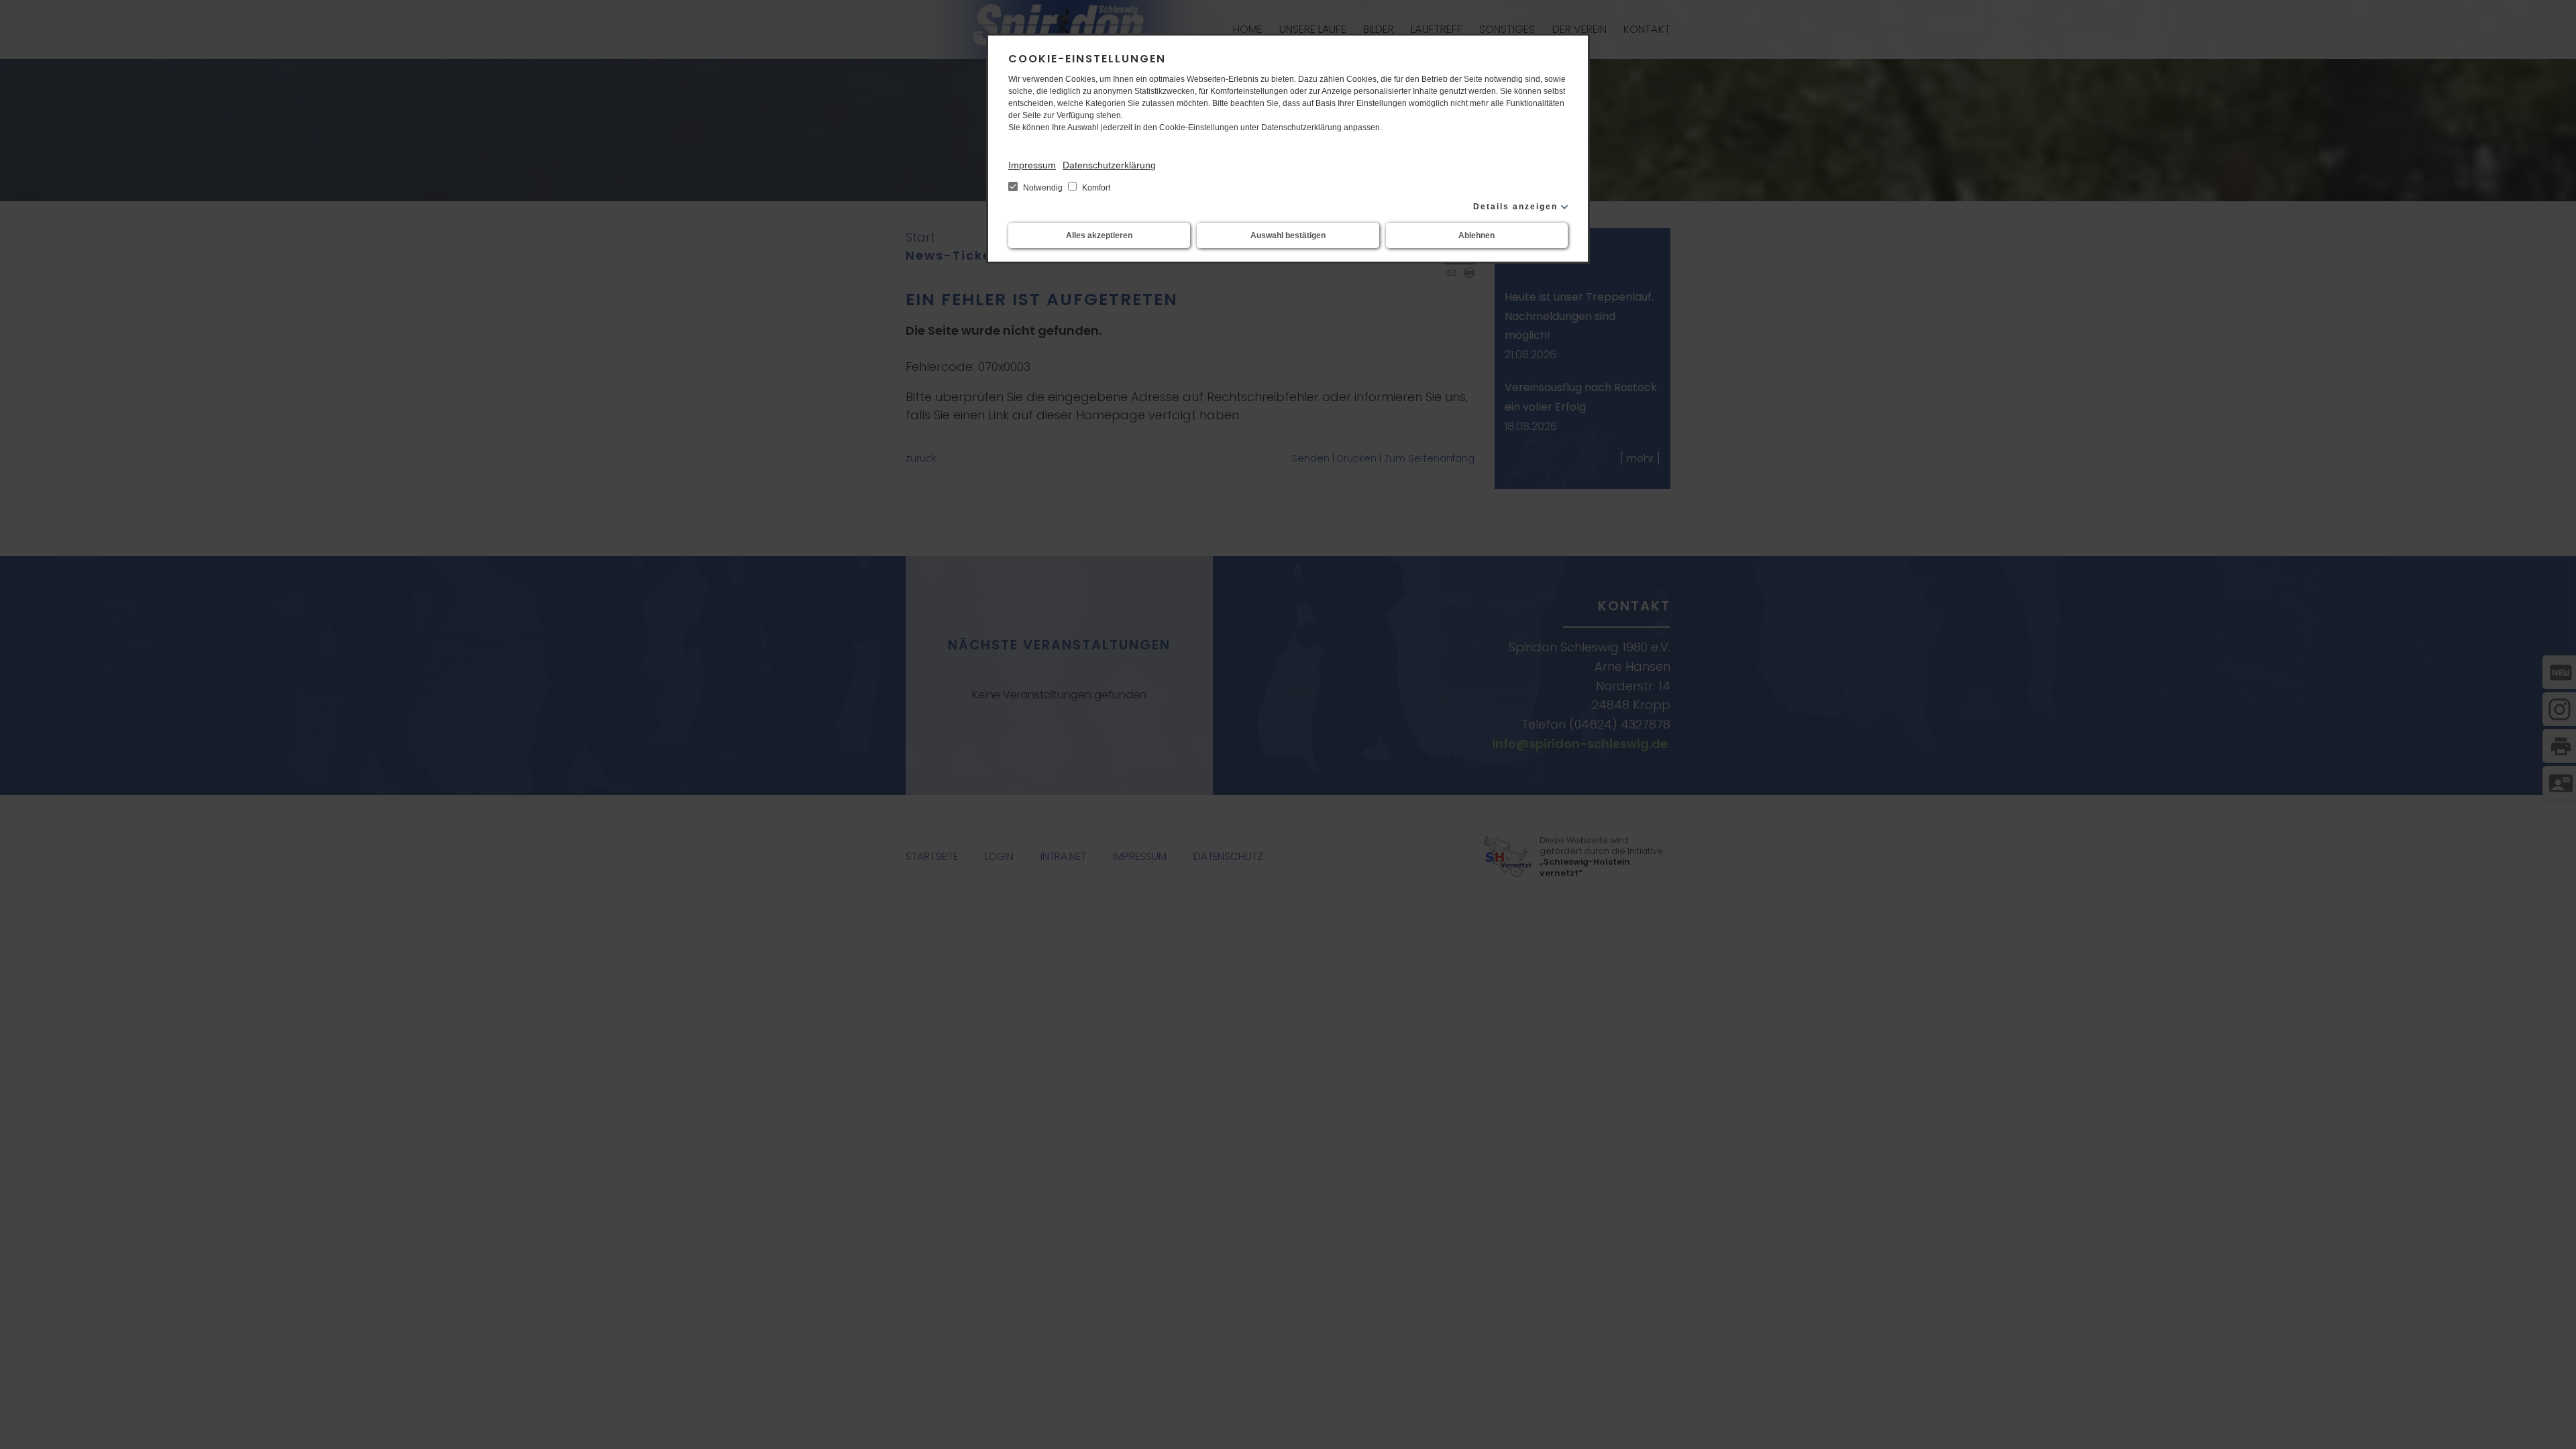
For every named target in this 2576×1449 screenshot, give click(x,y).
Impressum (1032, 165)
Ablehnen (1477, 235)
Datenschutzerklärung (1109, 165)
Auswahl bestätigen (1288, 235)
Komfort (1095, 188)
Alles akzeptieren (1099, 235)
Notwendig (1043, 188)
